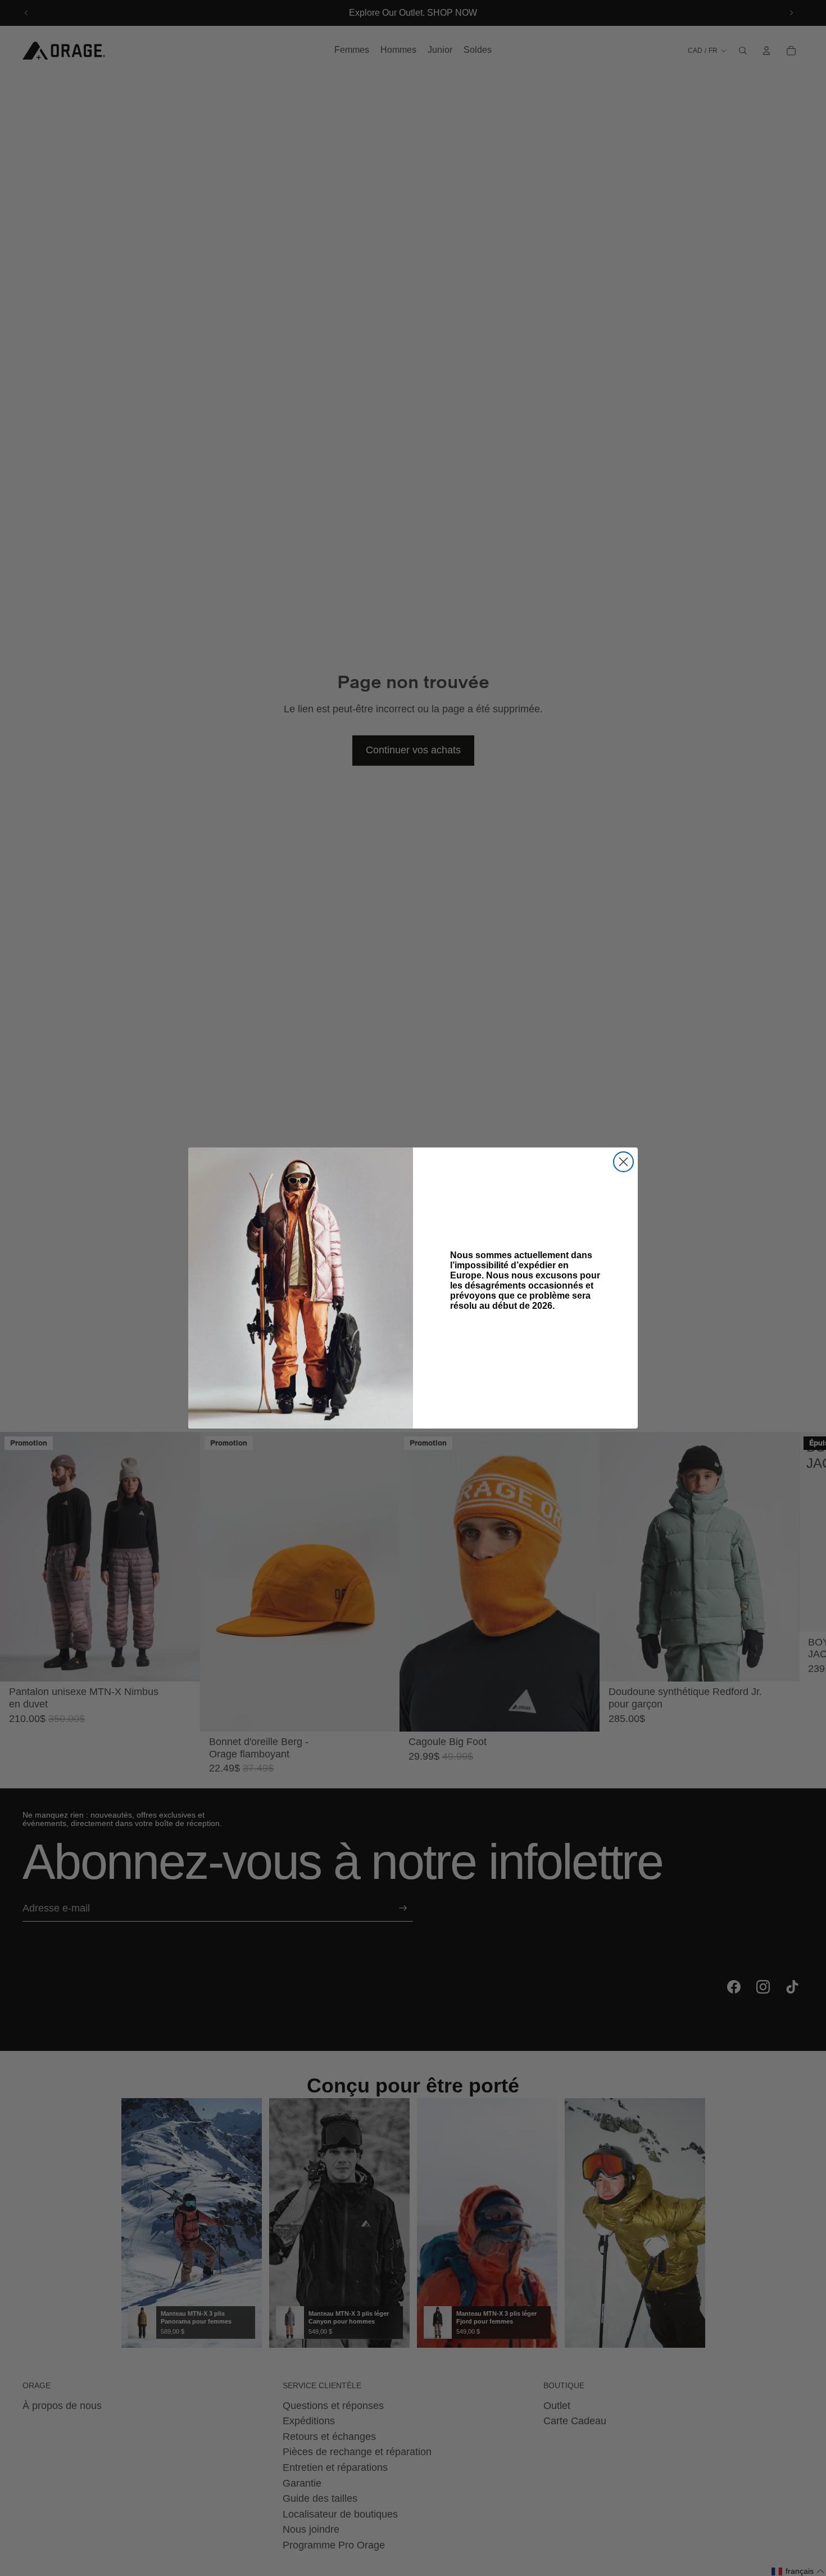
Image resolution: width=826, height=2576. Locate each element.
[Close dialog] (623, 1162)
